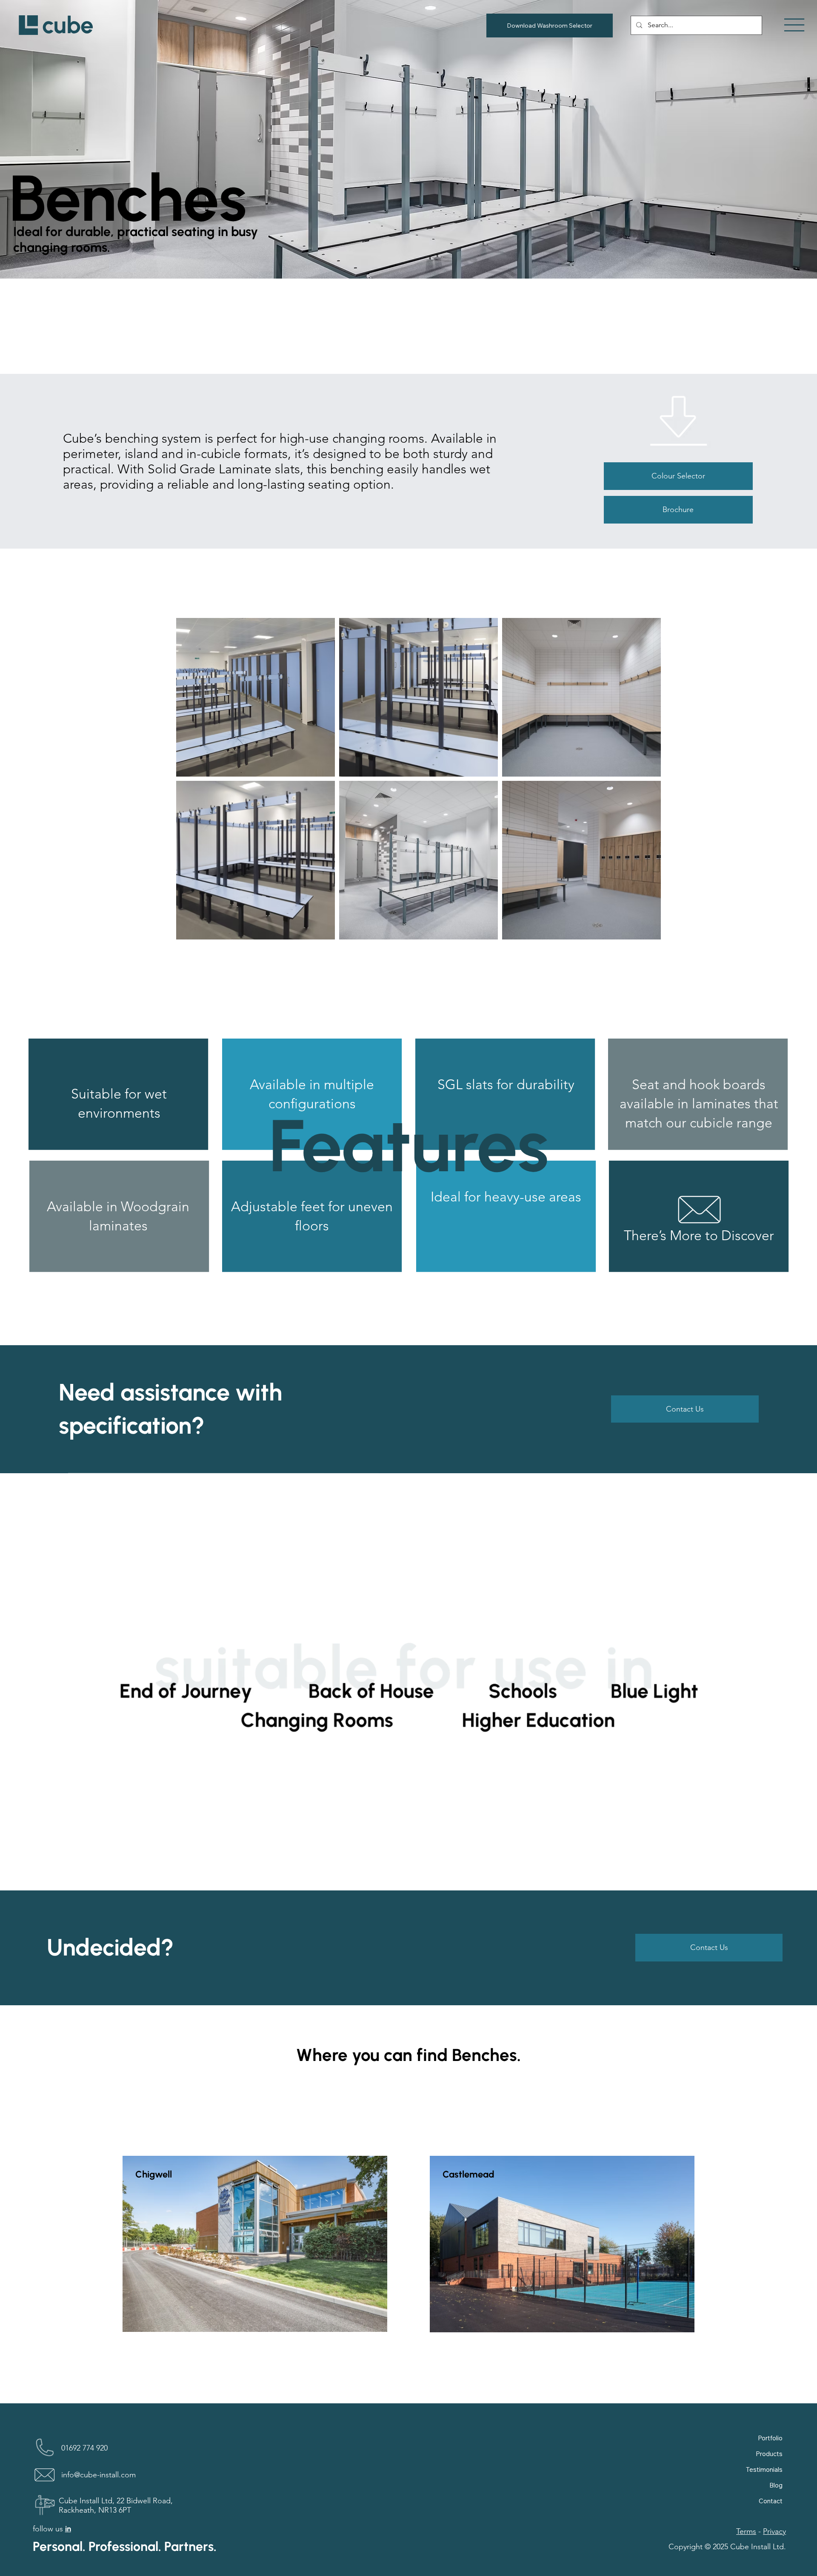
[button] (678, 510)
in (68, 2529)
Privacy (774, 2531)
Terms (746, 2531)
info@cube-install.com (99, 2475)
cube (68, 25)
